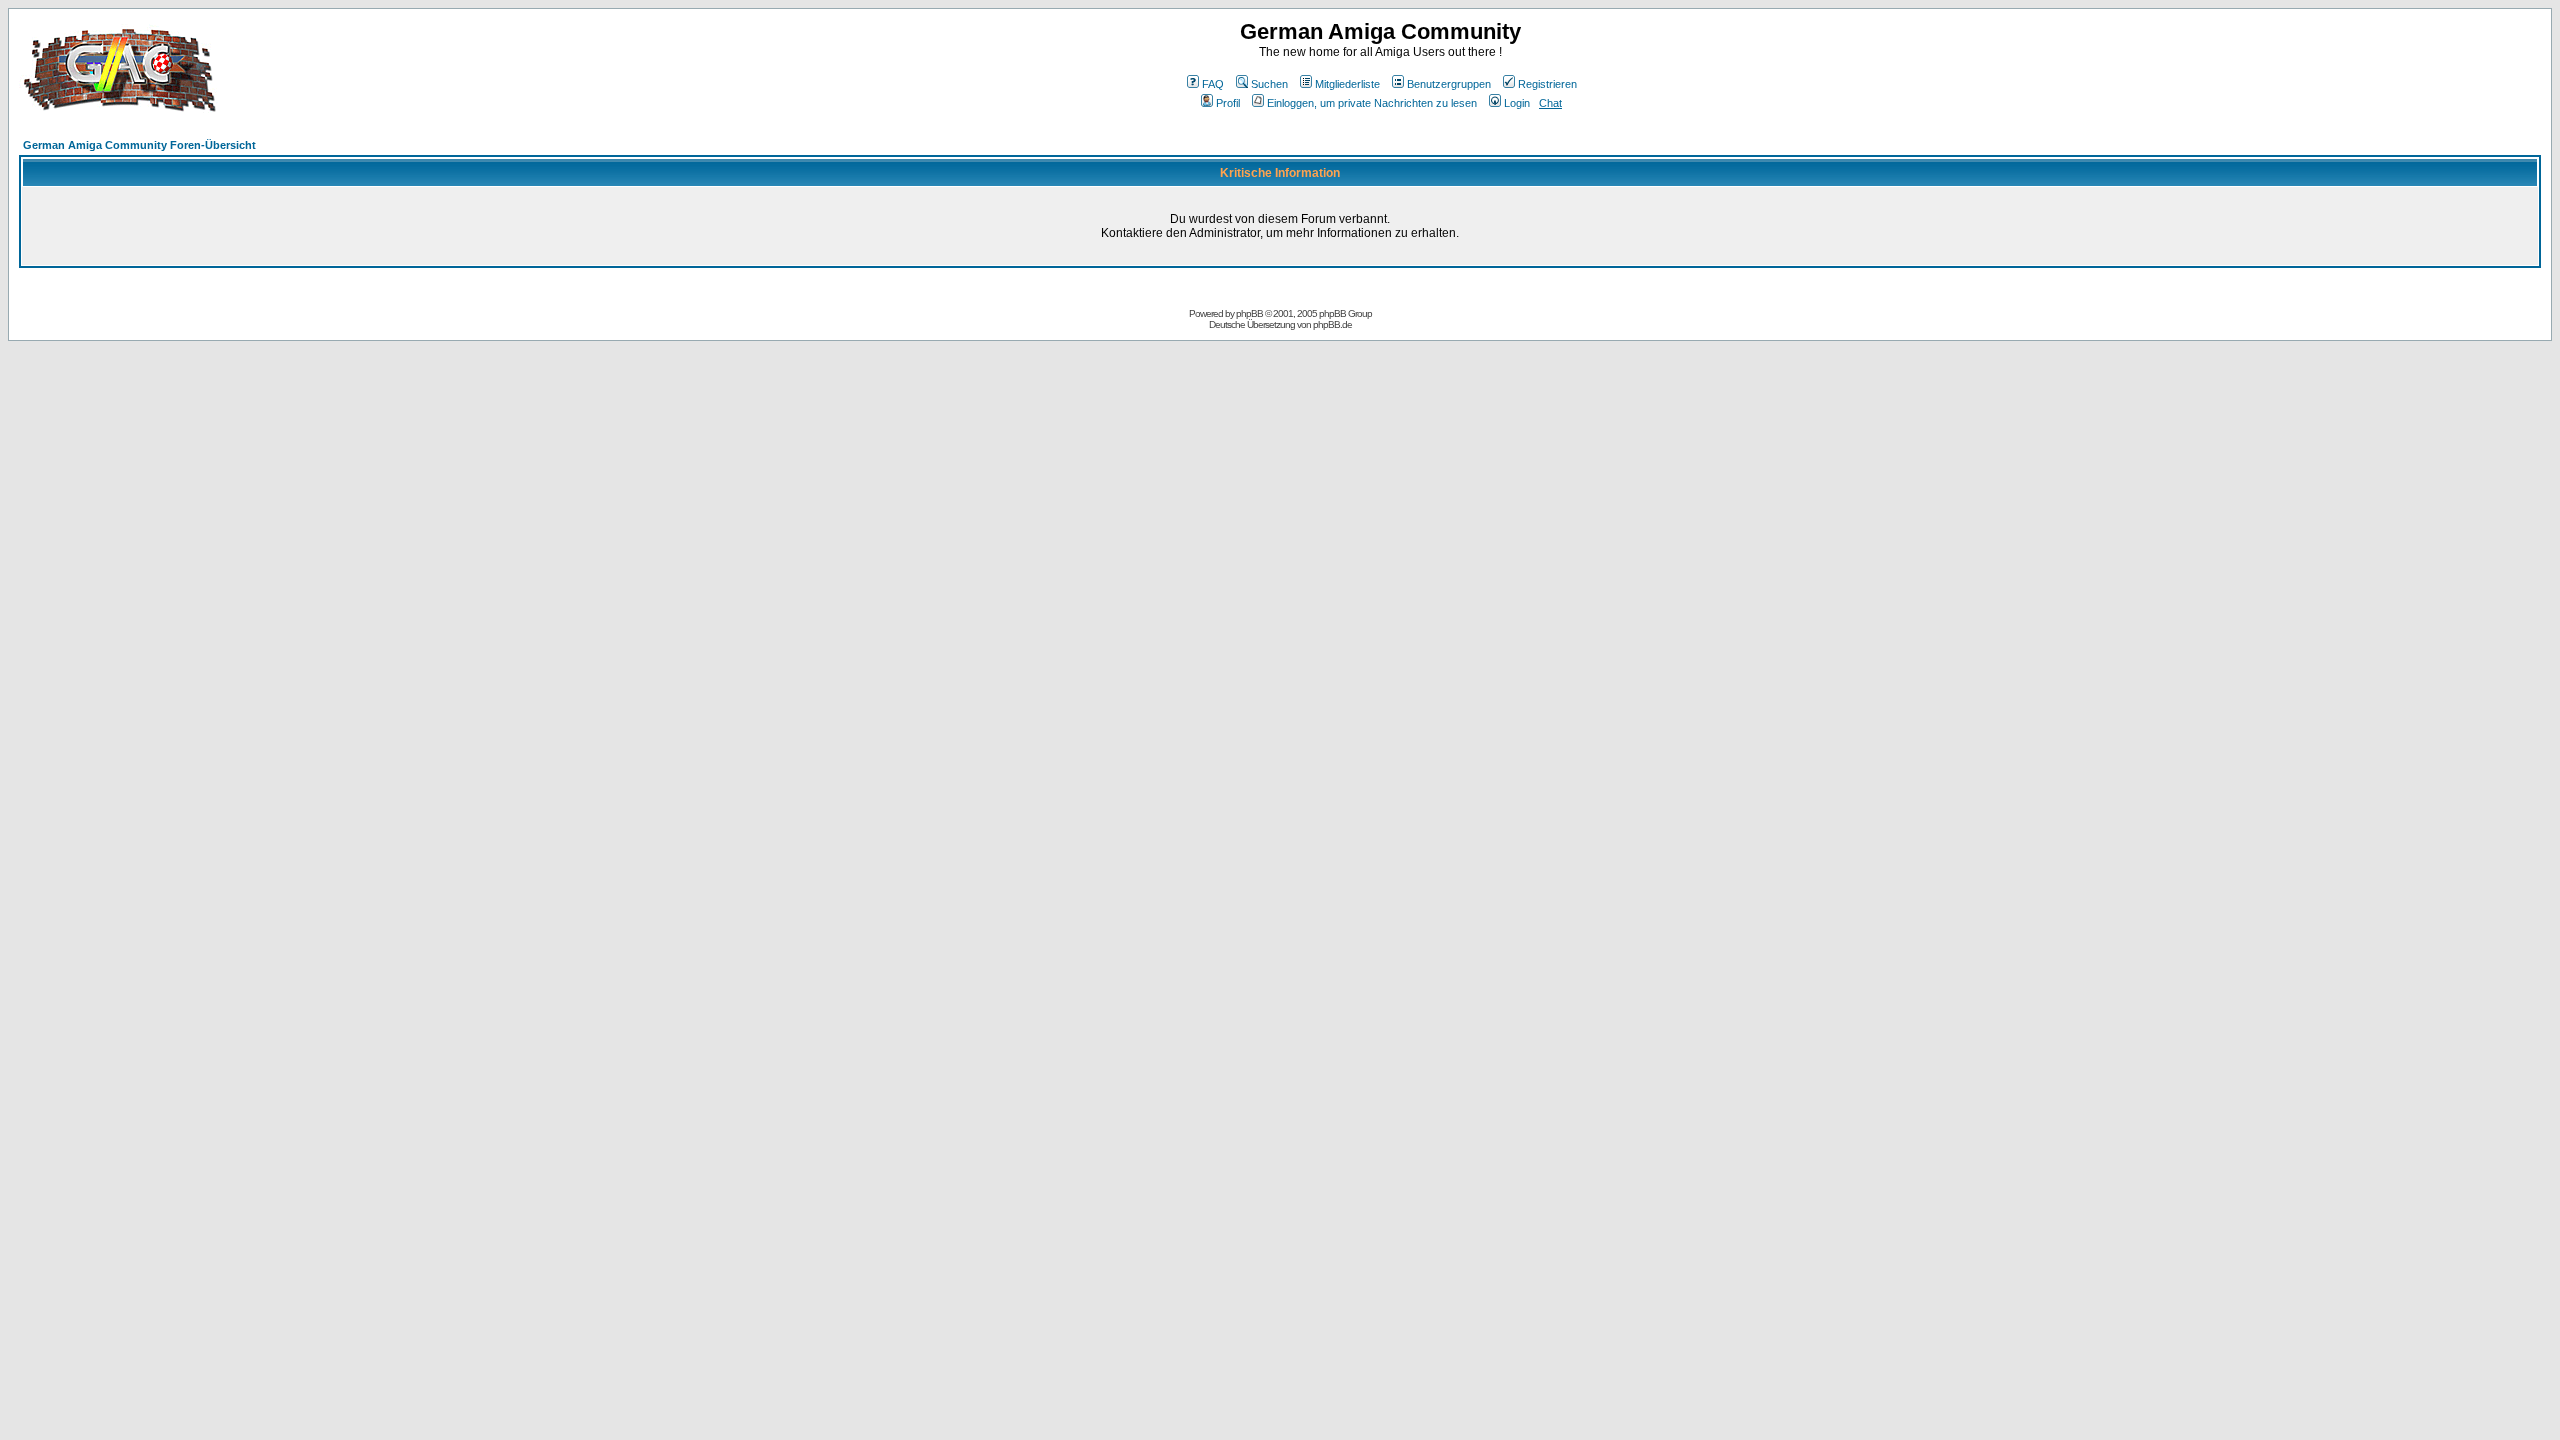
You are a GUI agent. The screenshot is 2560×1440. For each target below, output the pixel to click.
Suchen (1269, 84)
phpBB (1249, 313)
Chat (1550, 103)
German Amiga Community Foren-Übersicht (139, 145)
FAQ (1213, 84)
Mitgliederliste (1347, 84)
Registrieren (1547, 84)
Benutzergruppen (1449, 84)
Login (1517, 103)
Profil (1228, 103)
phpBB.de (1332, 324)
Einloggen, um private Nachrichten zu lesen (1372, 103)
